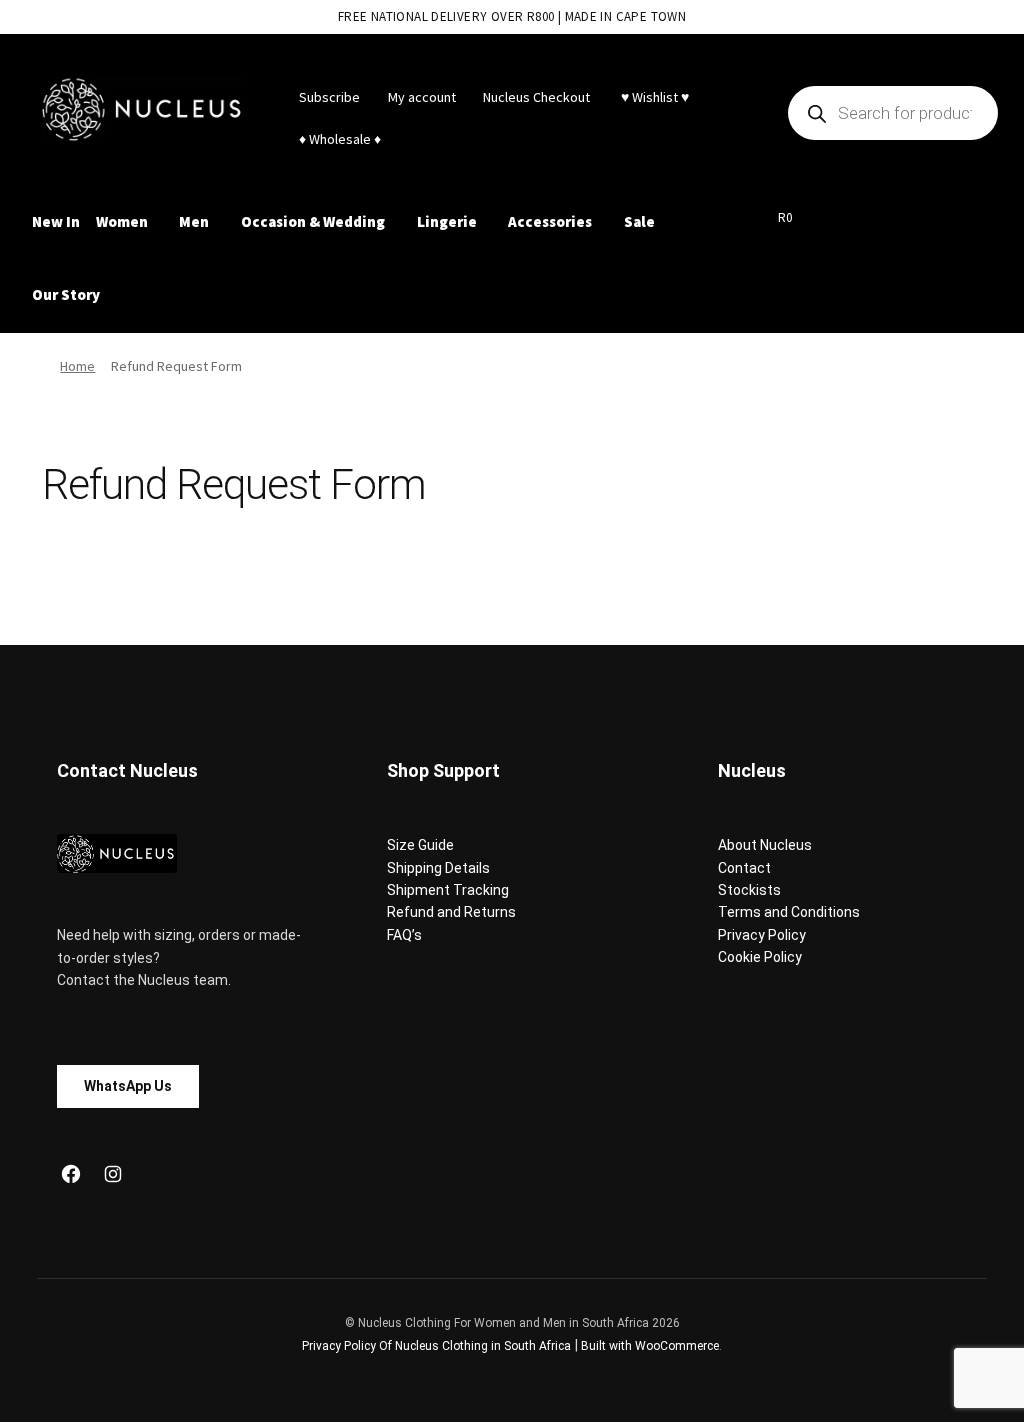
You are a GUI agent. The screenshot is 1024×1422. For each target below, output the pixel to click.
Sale (639, 221)
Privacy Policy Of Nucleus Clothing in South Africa (436, 1346)
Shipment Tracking (448, 890)
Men (194, 221)
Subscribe (329, 97)
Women (122, 221)
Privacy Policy (762, 935)
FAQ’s (404, 935)
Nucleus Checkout (536, 97)
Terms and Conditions (789, 912)
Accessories (550, 221)
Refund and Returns (451, 912)
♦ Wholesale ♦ (340, 139)
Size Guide (420, 845)
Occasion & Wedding (313, 221)
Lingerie (447, 221)
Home (77, 366)
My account (422, 97)
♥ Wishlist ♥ (653, 97)
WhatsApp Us (128, 1086)
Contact (744, 868)
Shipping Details (438, 868)
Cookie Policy (760, 957)
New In (56, 221)
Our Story (66, 294)
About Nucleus (765, 845)
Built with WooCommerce (650, 1346)
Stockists (749, 890)
